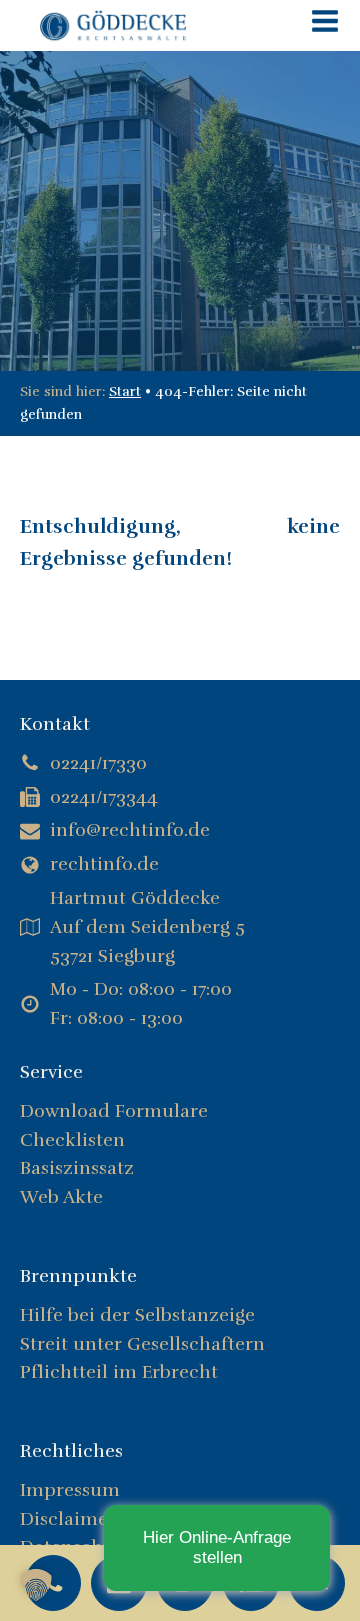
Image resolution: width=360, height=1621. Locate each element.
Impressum (70, 1490)
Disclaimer (68, 1519)
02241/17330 (98, 763)
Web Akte (61, 1197)
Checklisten (72, 1140)
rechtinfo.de (104, 864)
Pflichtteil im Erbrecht (119, 1372)
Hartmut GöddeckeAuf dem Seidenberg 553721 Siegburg (147, 927)
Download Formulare (114, 1111)
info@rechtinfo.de (130, 830)
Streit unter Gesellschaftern (145, 1344)
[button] (36, 1585)
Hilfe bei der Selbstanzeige (137, 1315)
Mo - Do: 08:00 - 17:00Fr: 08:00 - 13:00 (141, 1003)
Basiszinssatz (77, 1168)
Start (125, 391)
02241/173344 (104, 797)
